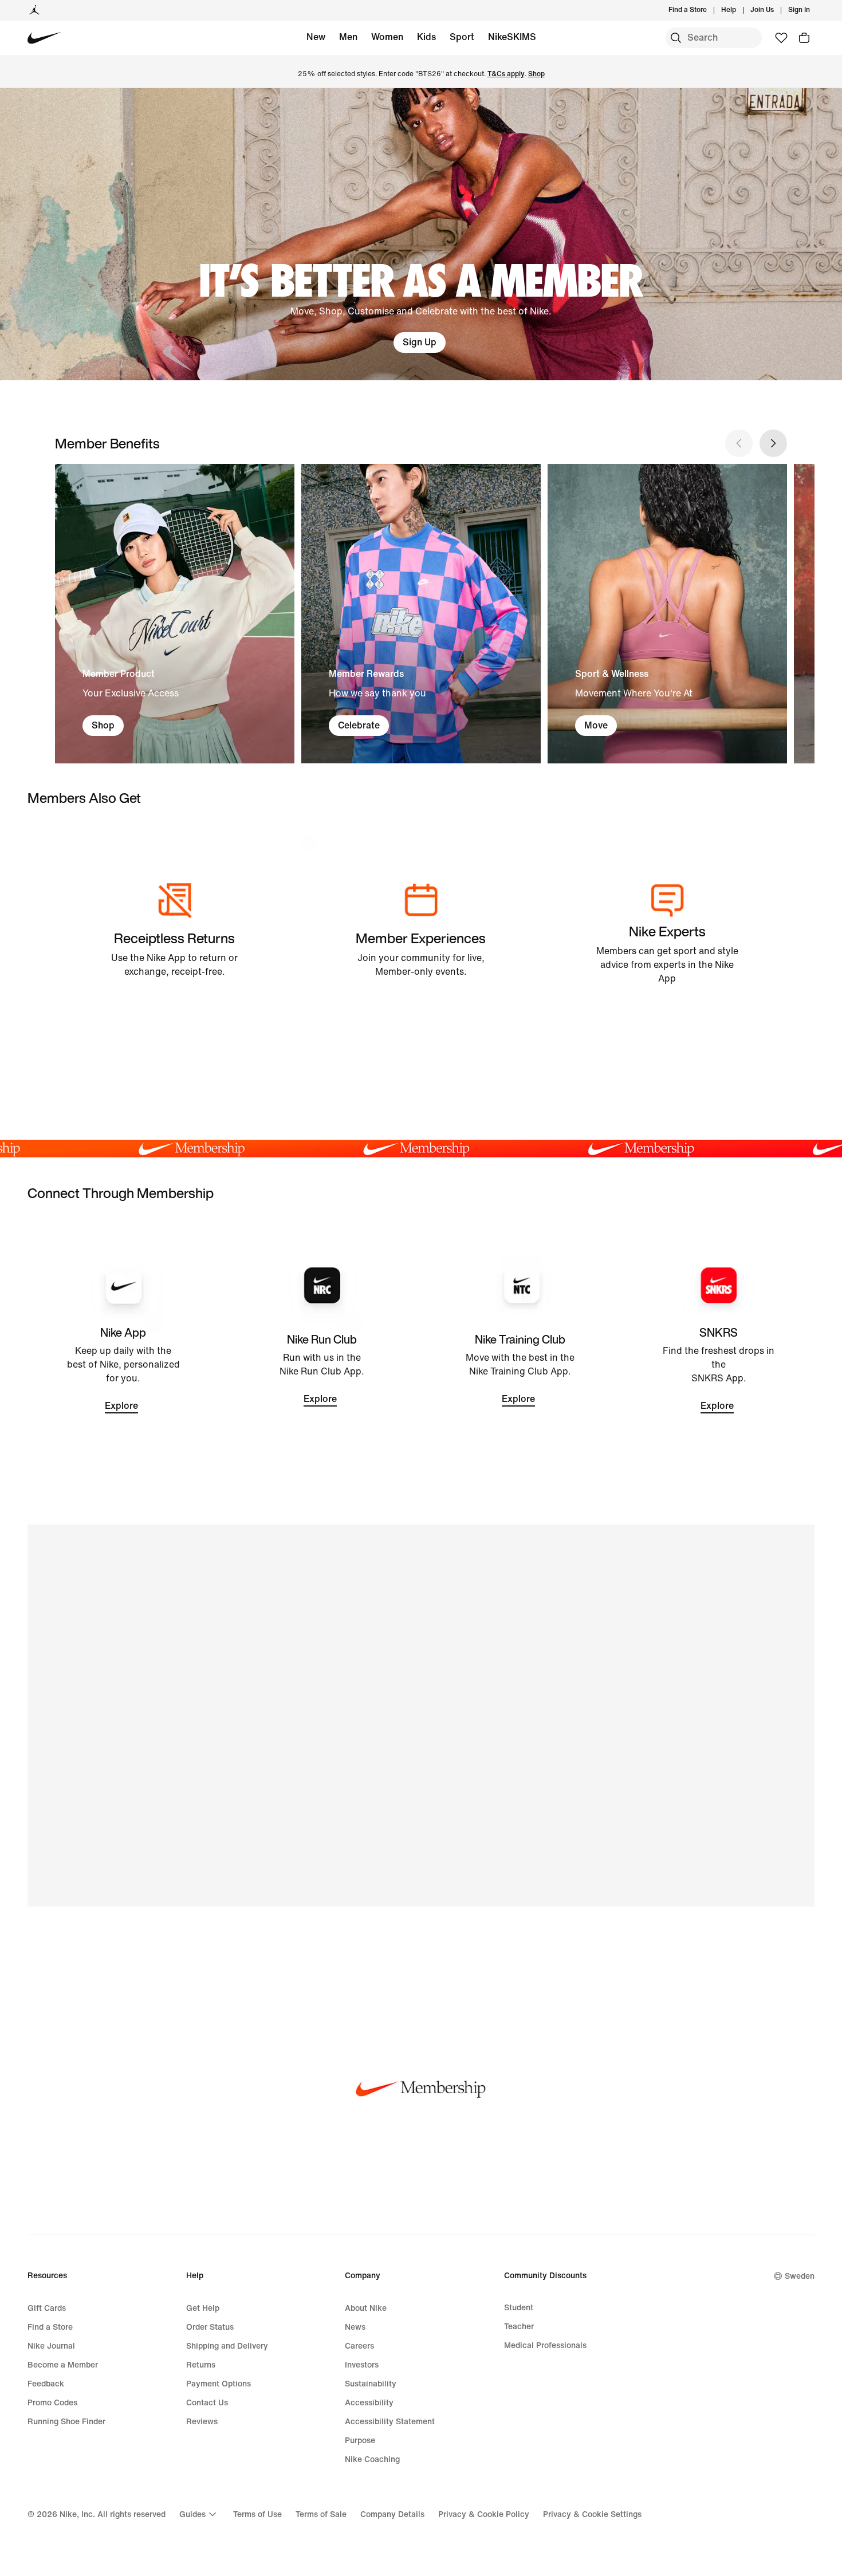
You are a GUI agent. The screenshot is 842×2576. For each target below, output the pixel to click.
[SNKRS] (719, 1370)
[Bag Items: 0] (804, 38)
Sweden (800, 2276)
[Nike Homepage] (44, 38)
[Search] (676, 38)
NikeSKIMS (512, 37)
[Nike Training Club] (520, 1370)
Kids (426, 37)
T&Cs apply (506, 74)
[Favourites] (781, 38)
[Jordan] (34, 10)
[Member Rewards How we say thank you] (421, 613)
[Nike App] (123, 1370)
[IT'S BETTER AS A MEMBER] (421, 234)
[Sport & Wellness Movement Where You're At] (667, 613)
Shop (536, 74)
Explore (121, 1406)
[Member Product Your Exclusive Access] (175, 613)
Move (596, 725)
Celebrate (359, 725)
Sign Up (420, 342)
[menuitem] (739, 10)
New (316, 37)
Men (348, 37)
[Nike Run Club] (322, 1370)
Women (387, 37)
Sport (462, 37)
